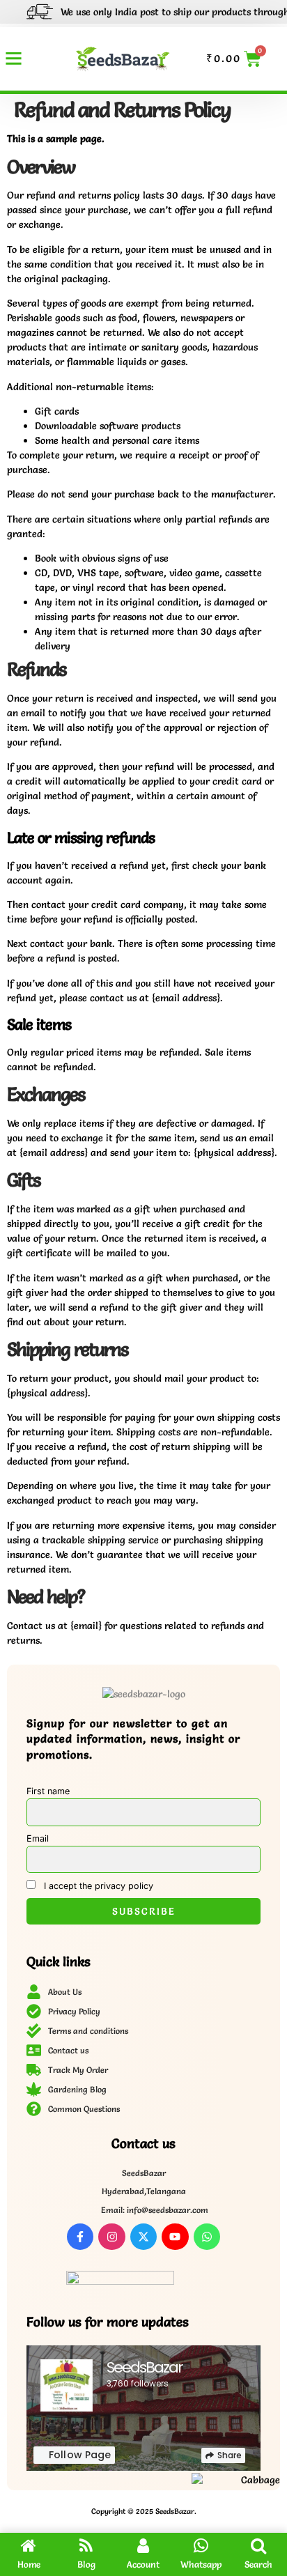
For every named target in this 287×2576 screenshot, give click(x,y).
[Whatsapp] (207, 2237)
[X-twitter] (143, 2237)
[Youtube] (175, 2237)
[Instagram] (111, 2237)
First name (48, 1791)
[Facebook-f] (80, 2237)
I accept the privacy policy (97, 1886)
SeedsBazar (145, 2367)
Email (38, 1838)
